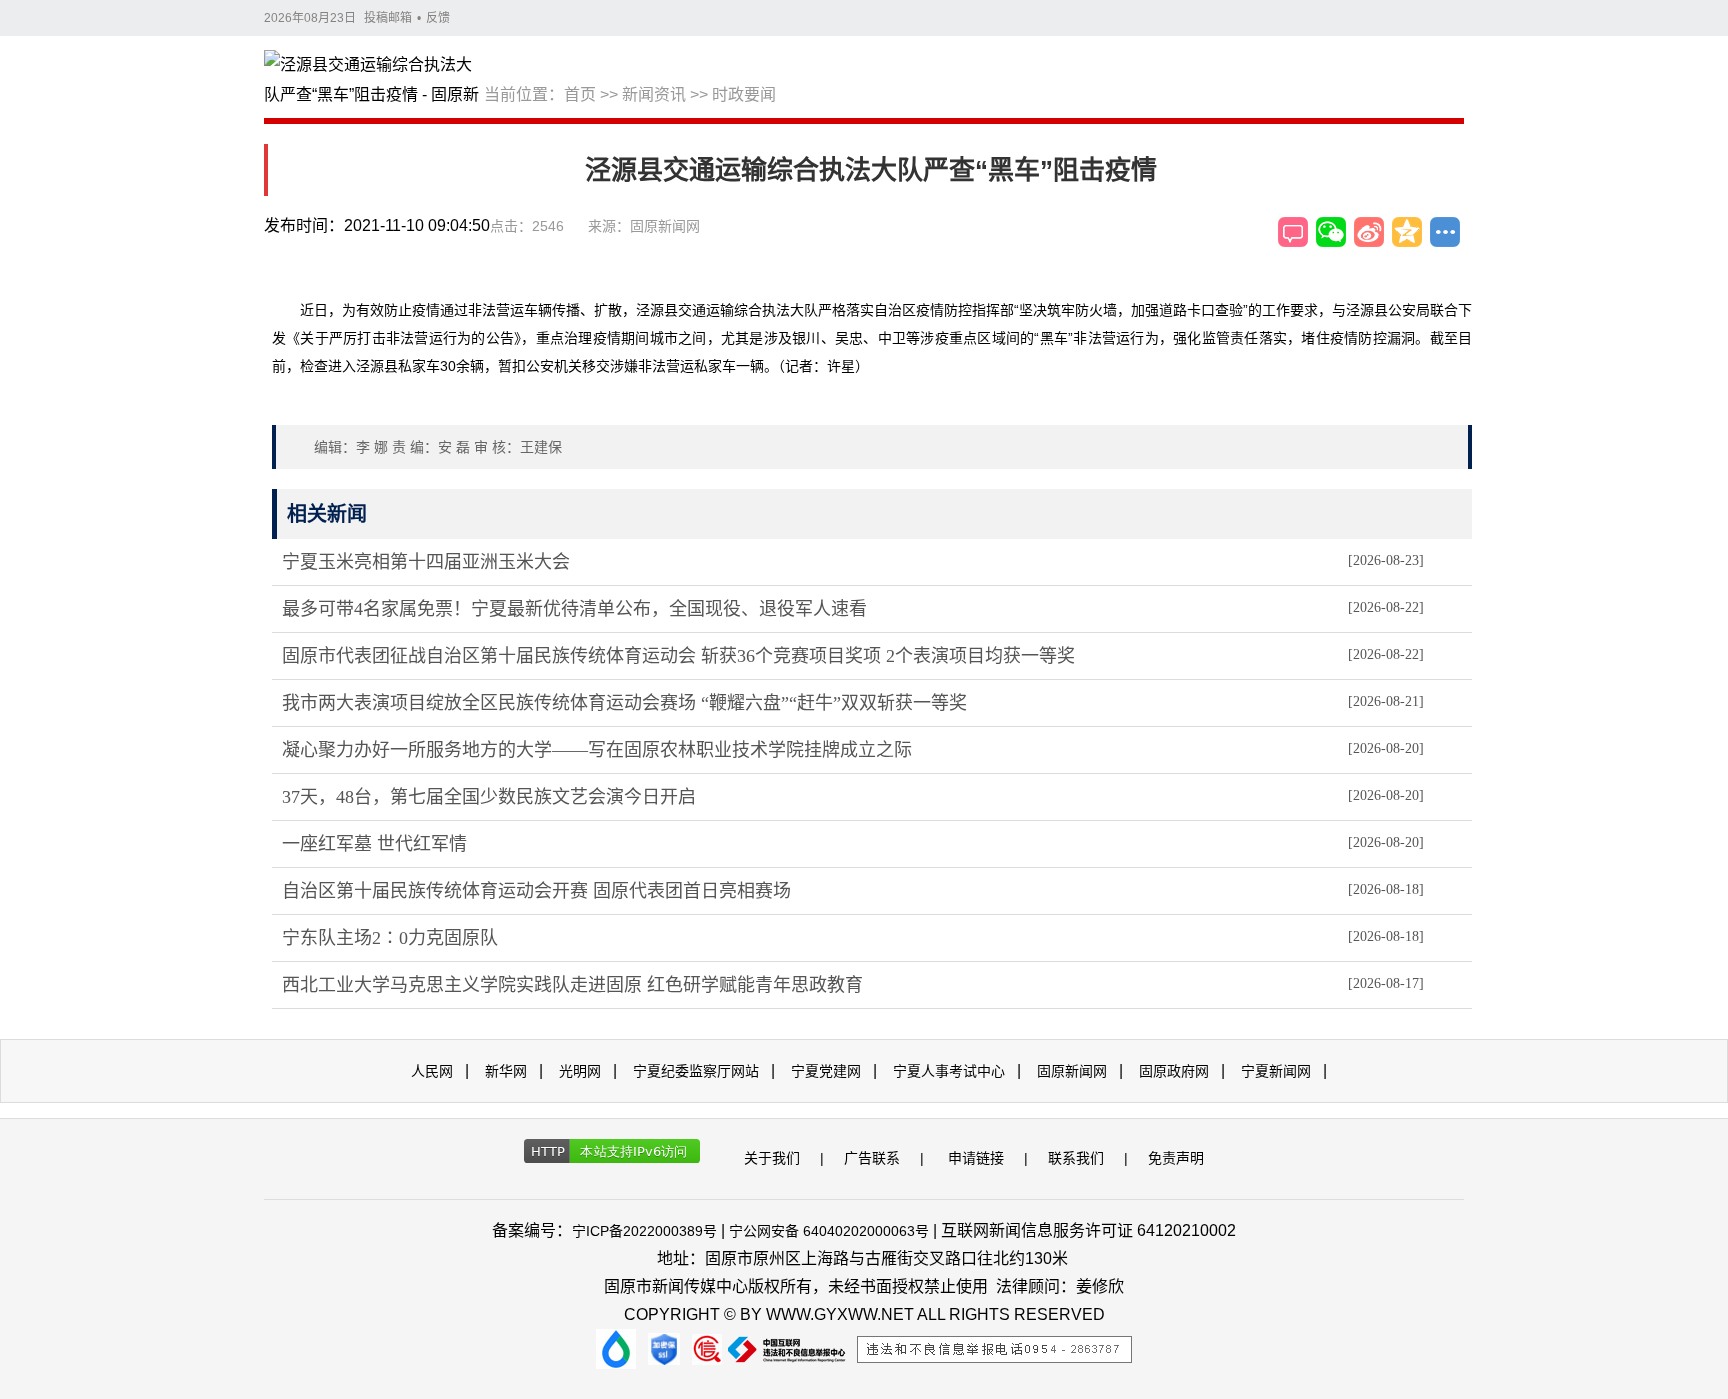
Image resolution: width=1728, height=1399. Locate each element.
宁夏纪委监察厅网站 (696, 1071)
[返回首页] (374, 81)
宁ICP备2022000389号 (644, 1231)
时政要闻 (744, 94)
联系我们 (1076, 1158)
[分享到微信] (1331, 232)
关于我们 (772, 1158)
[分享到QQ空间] (1407, 232)
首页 (580, 94)
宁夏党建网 (826, 1071)
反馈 (438, 18)
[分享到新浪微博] (1369, 232)
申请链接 (976, 1158)
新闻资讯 (654, 94)
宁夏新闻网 (1276, 1071)
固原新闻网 (1072, 1071)
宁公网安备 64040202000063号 (829, 1231)
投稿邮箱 (388, 18)
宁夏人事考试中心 (949, 1071)
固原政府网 (1174, 1071)
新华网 (506, 1071)
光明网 (580, 1071)
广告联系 (872, 1158)
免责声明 (1176, 1158)
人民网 (432, 1071)
